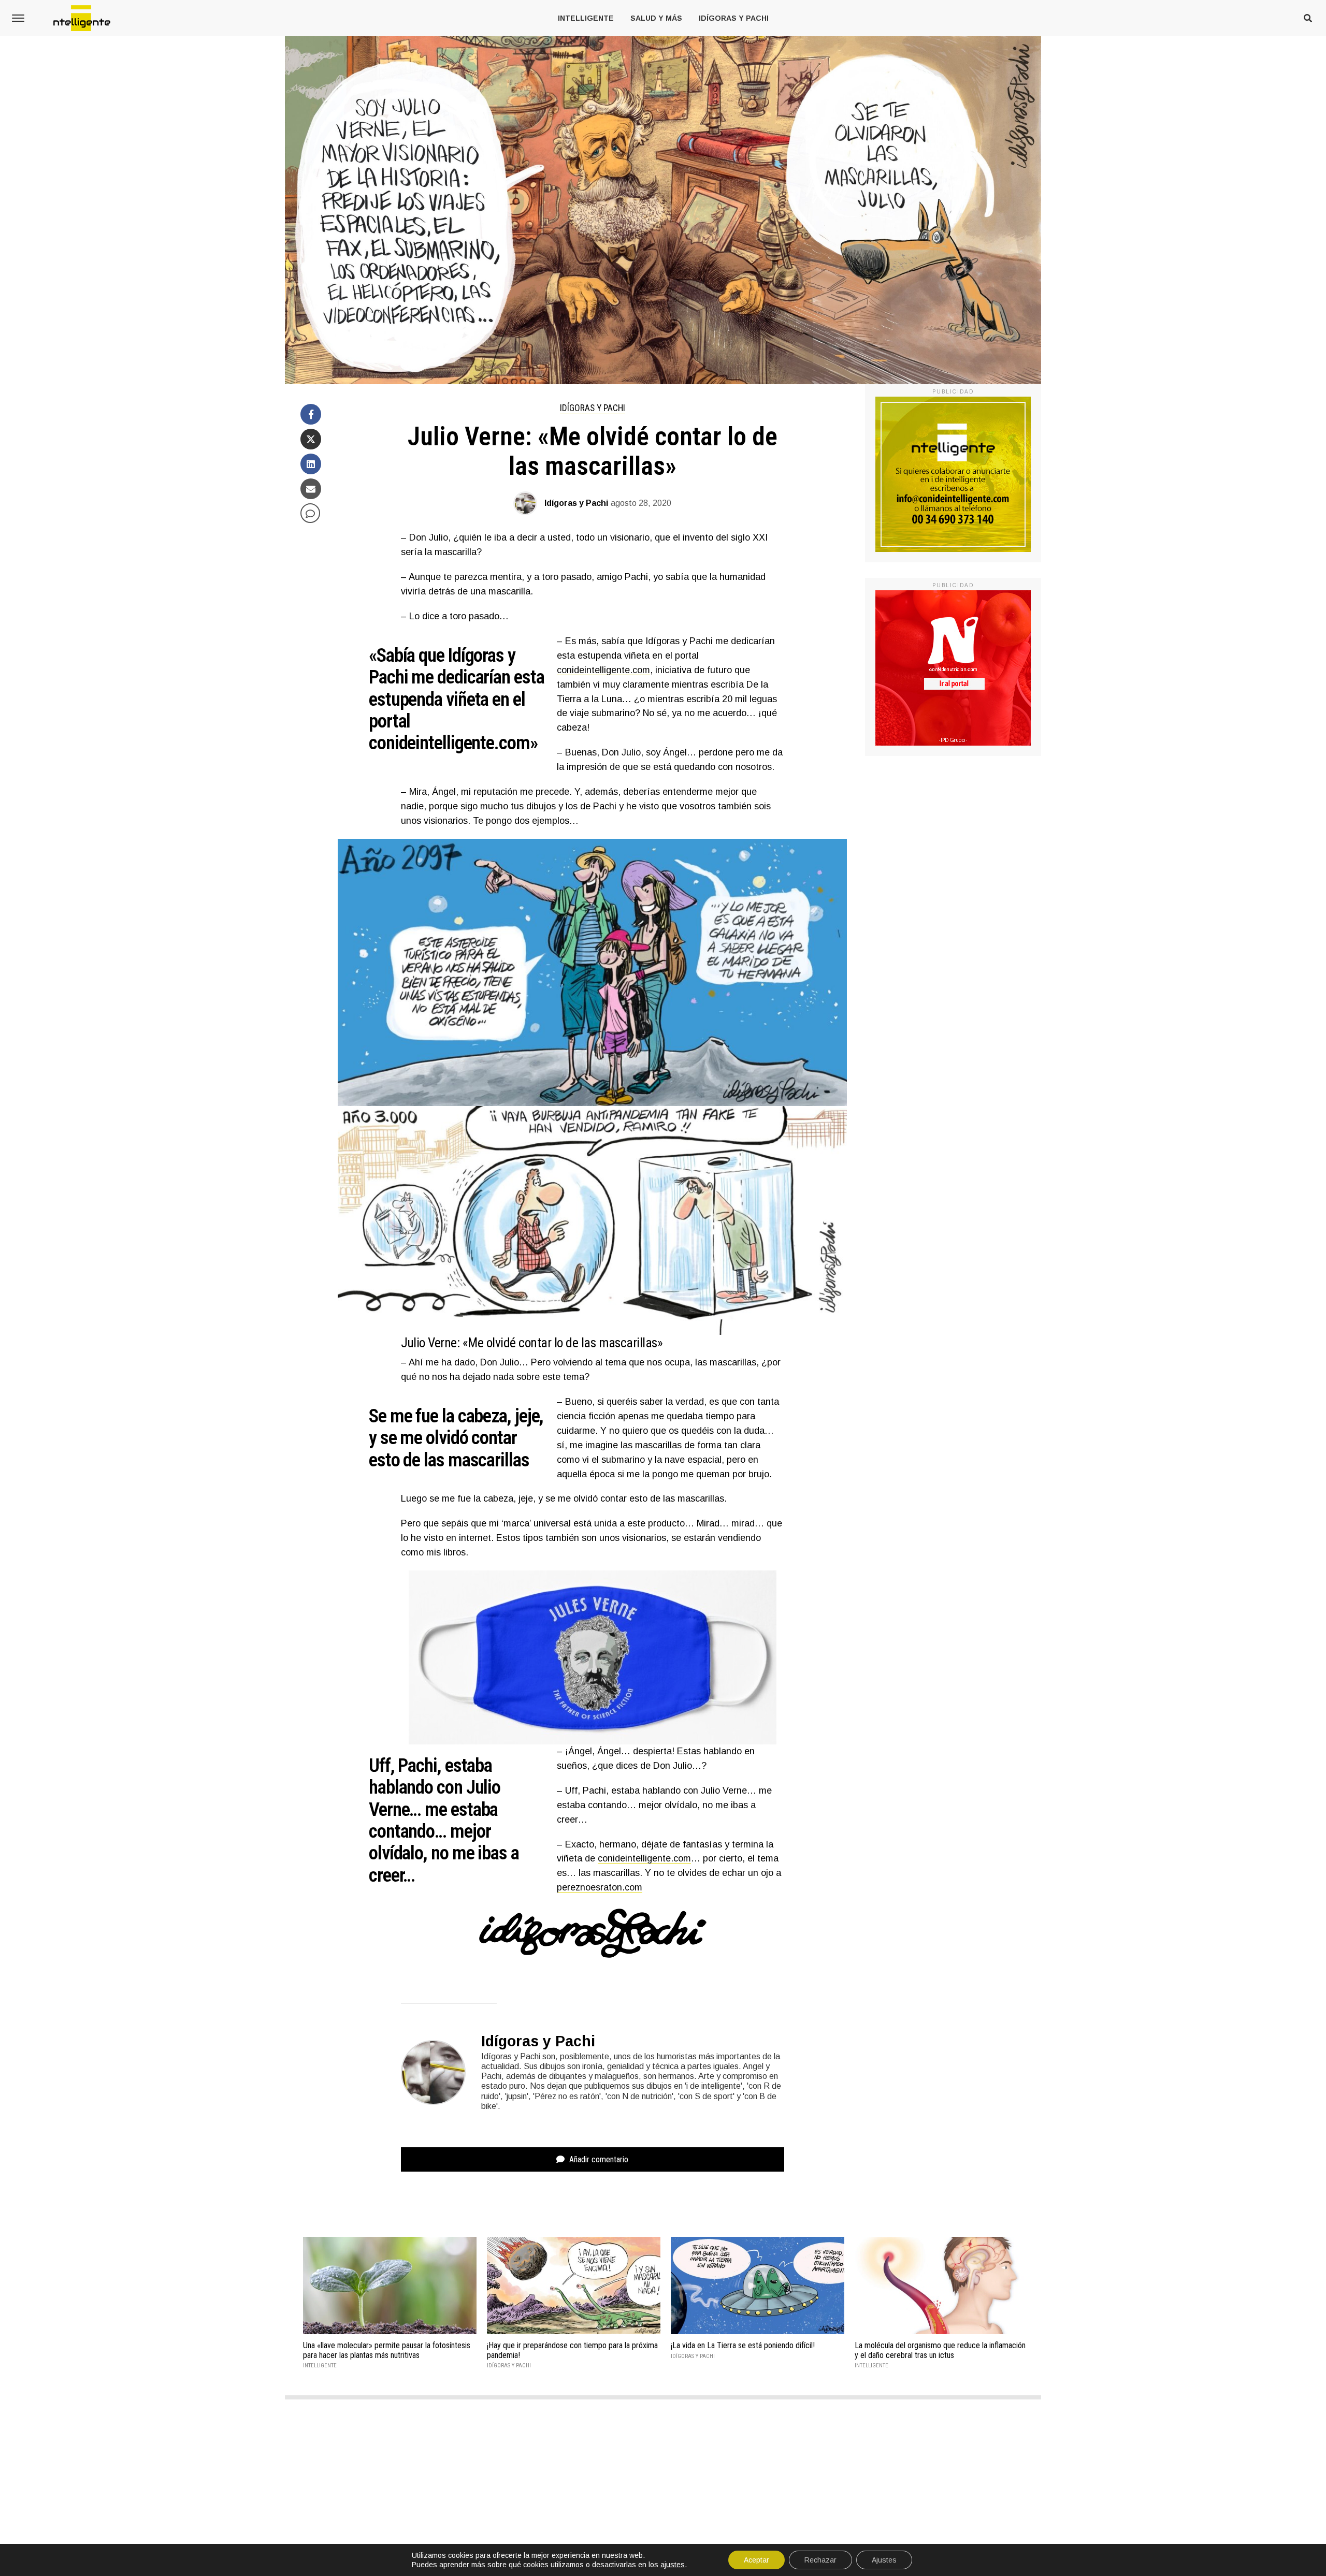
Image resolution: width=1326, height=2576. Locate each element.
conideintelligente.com (603, 670)
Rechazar (820, 2560)
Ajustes (884, 2560)
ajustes (673, 2565)
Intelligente (586, 18)
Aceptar (756, 2560)
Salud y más (656, 18)
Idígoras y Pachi (734, 18)
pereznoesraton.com (600, 1887)
